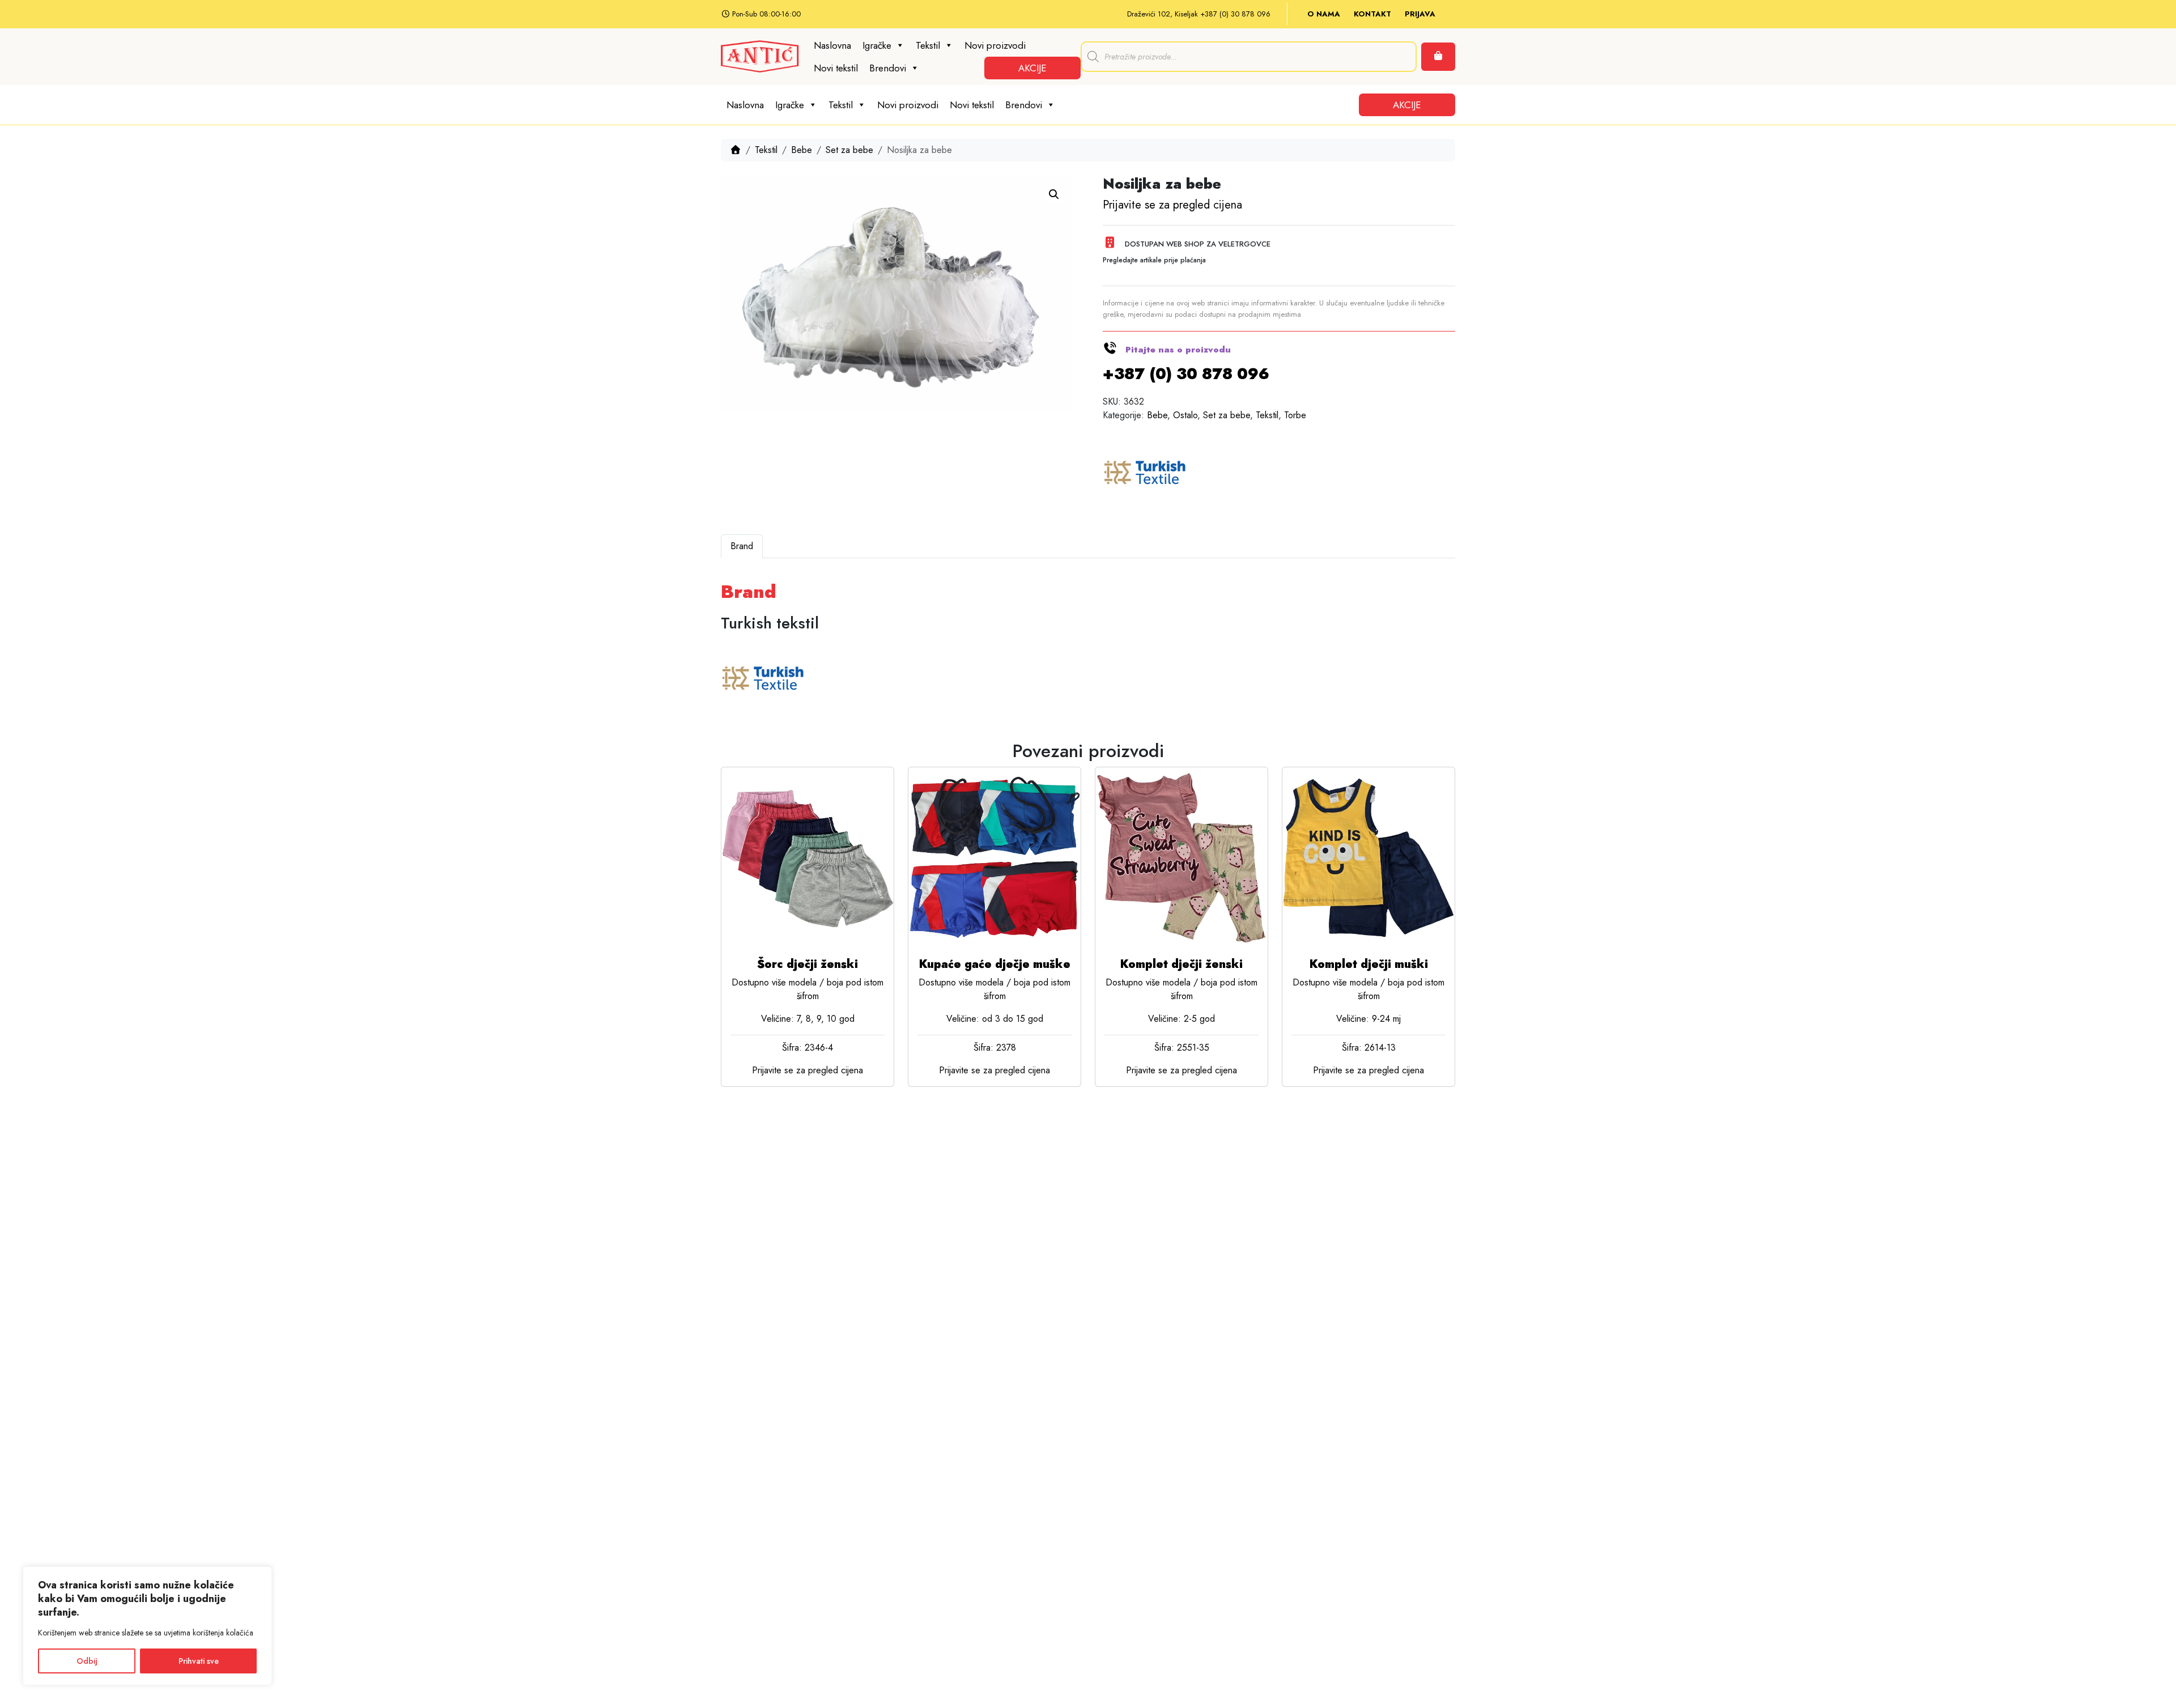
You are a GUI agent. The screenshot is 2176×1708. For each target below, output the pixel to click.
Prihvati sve (199, 1661)
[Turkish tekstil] (1145, 474)
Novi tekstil (836, 68)
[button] (1054, 194)
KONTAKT (1372, 14)
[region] (147, 1626)
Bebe (802, 150)
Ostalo (1185, 415)
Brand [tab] (742, 546)
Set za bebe (849, 150)
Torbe (1295, 415)
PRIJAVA (1420, 14)
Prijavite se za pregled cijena (1172, 205)
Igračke (877, 45)
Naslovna (832, 45)
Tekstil (928, 45)
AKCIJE (1032, 68)
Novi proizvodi (995, 45)
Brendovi (888, 68)
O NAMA (1324, 14)
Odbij (87, 1661)
